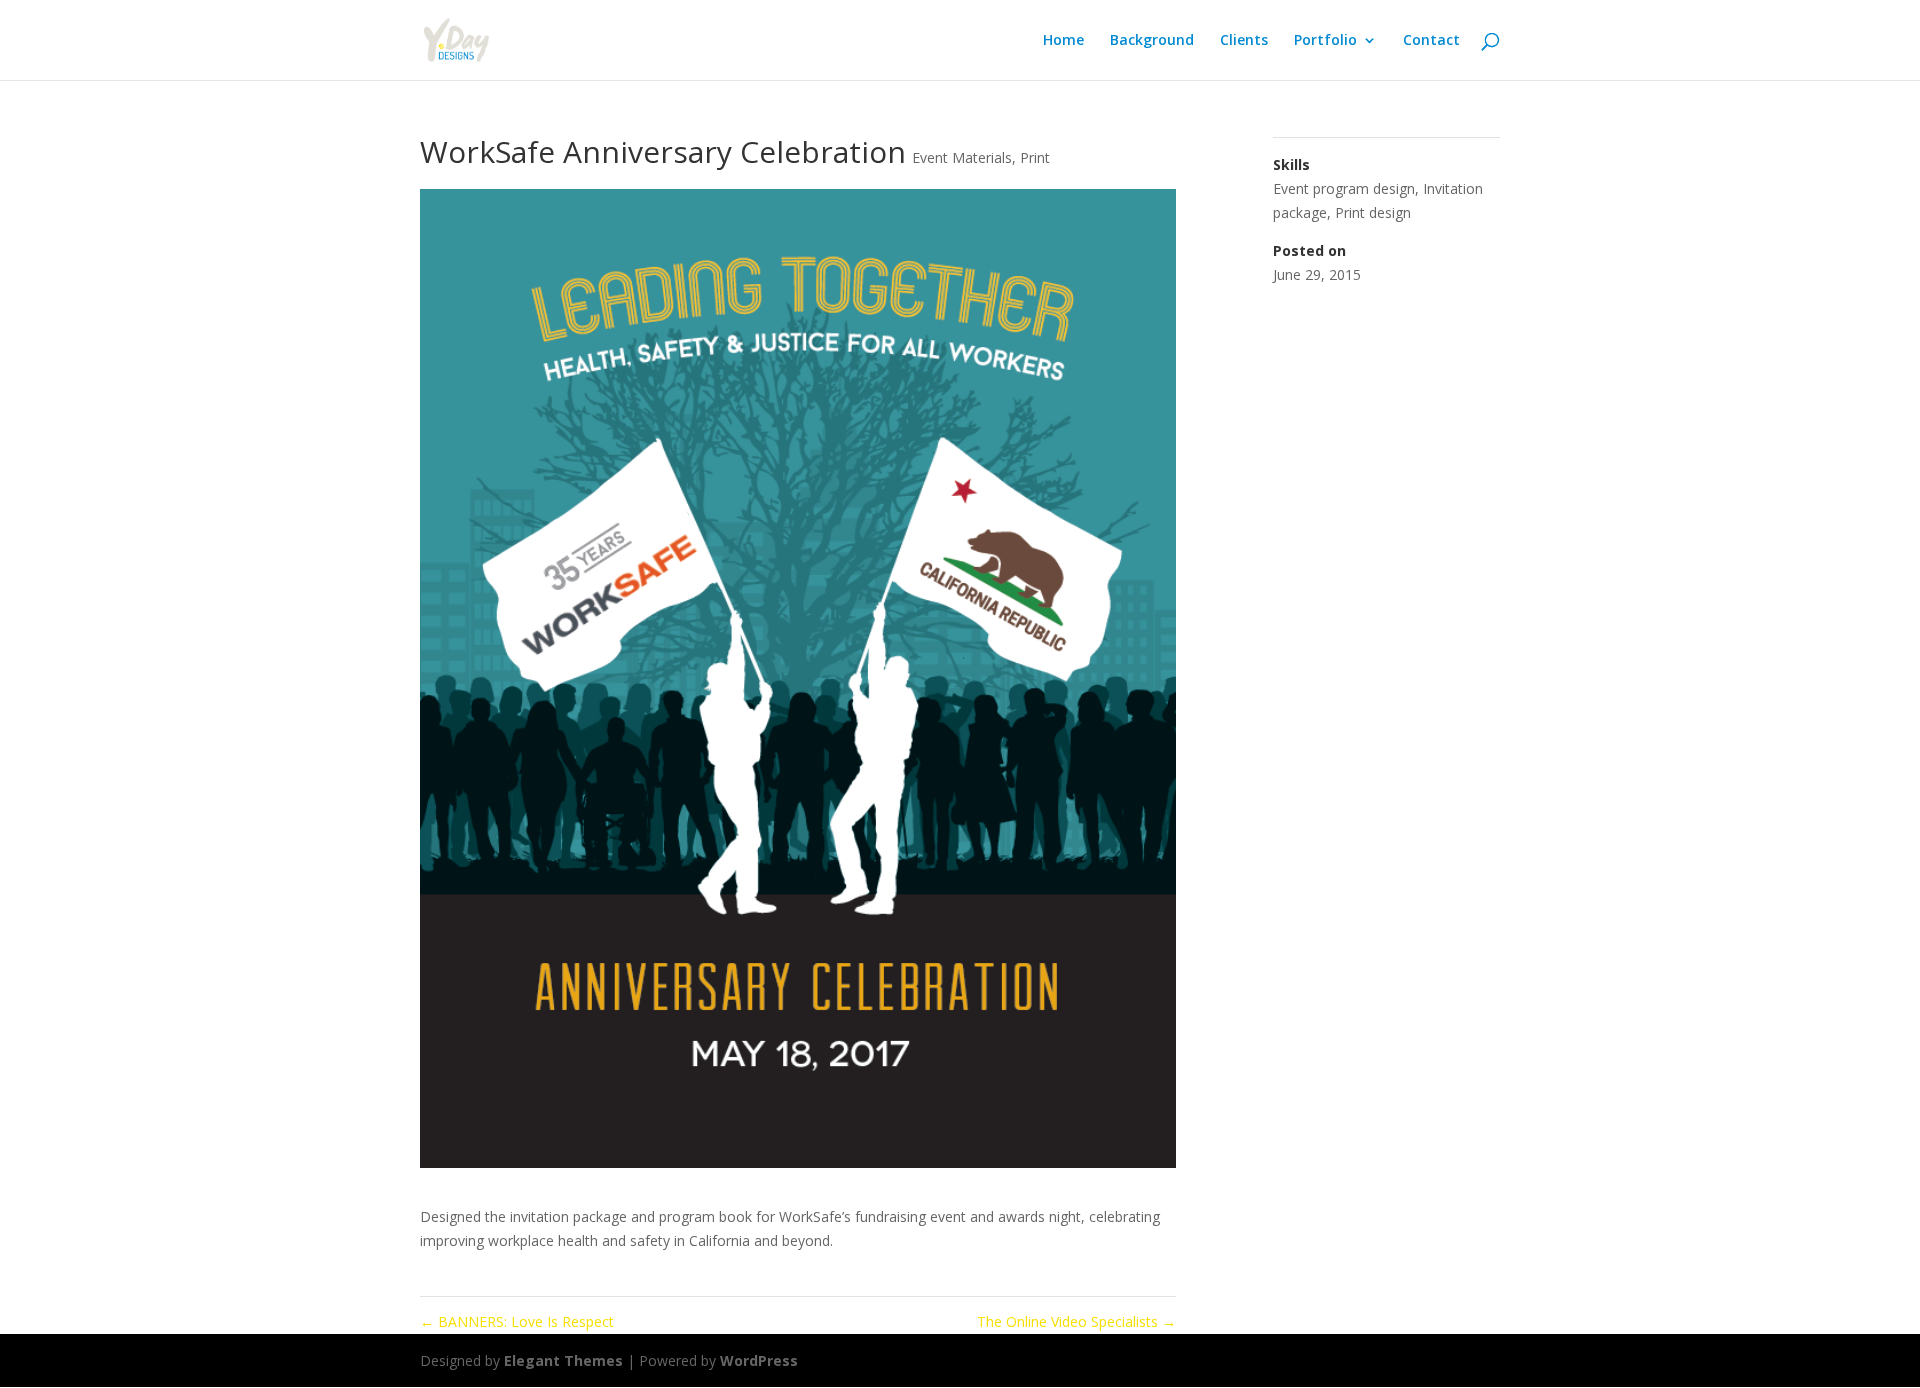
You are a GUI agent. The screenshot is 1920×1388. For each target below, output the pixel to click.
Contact (1431, 41)
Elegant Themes (563, 1360)
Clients (1244, 41)
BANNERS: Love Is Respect (517, 1321)
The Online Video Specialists (1076, 1321)
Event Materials (962, 157)
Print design (1373, 212)
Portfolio (1325, 41)
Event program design (1344, 188)
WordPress (759, 1360)
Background (1152, 41)
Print (1035, 157)
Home (1063, 41)
